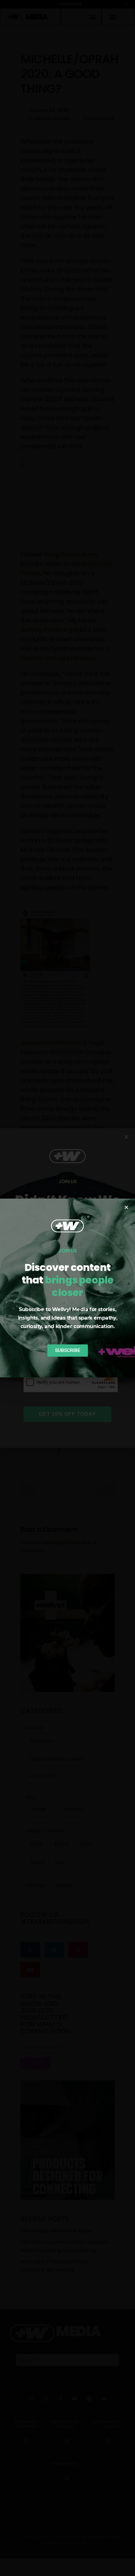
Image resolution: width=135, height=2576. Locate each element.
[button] (126, 1207)
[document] (67, 1288)
